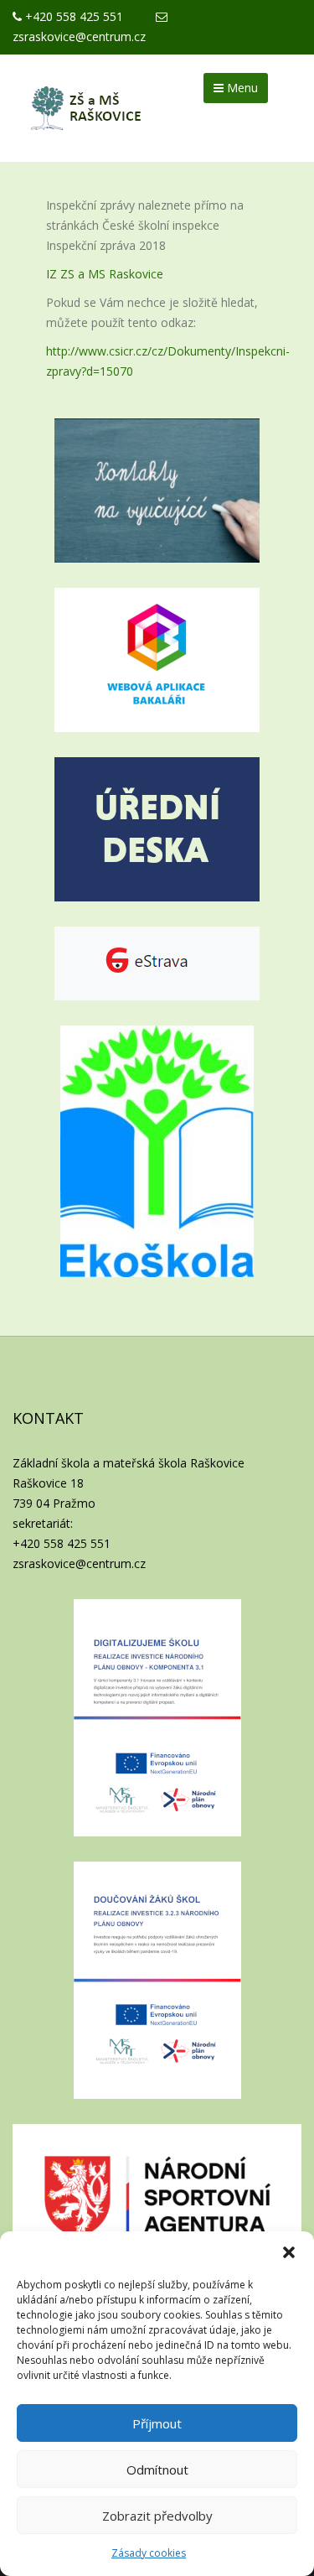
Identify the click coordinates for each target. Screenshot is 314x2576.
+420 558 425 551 (72, 16)
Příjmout (157, 2423)
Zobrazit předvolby (157, 2516)
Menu (241, 88)
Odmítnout (157, 2470)
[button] (289, 2252)
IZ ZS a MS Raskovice (105, 274)
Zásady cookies (149, 2553)
